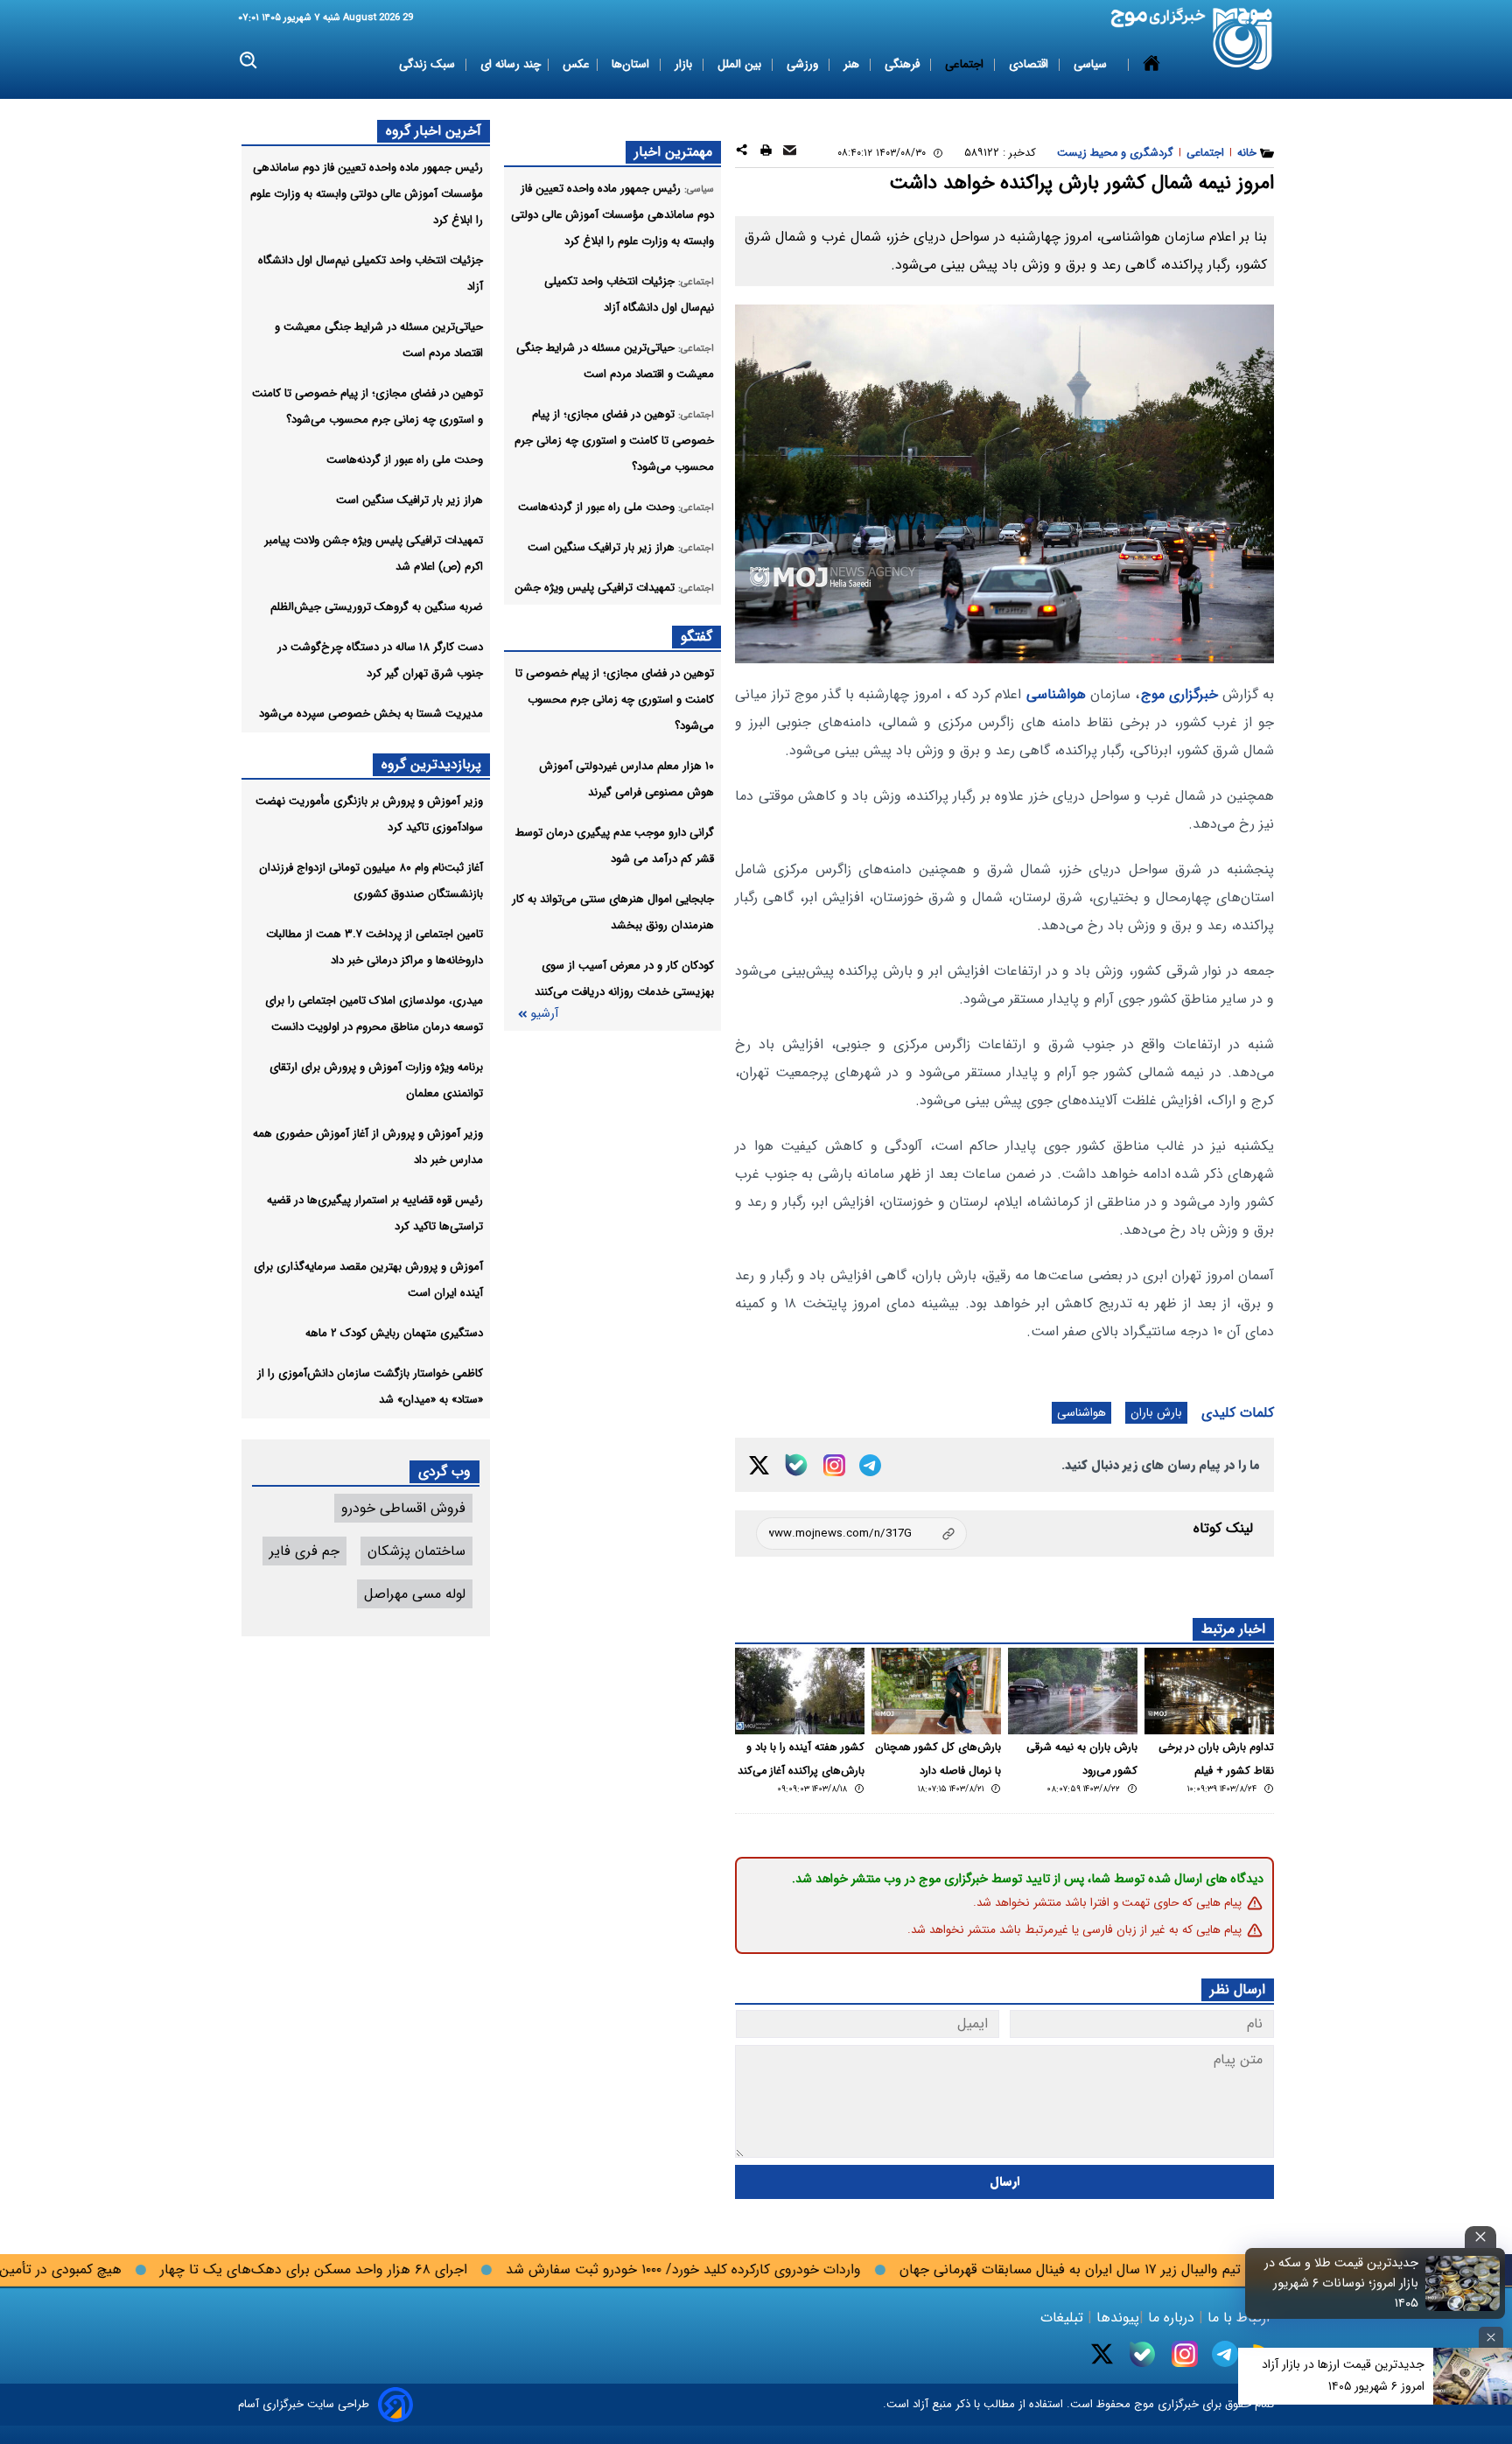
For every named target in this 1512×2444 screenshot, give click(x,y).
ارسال (1005, 2182)
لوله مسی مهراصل (415, 1594)
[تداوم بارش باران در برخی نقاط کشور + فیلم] (1209, 1691)
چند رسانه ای (511, 64)
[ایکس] (759, 1465)
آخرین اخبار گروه (434, 131)
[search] (249, 61)
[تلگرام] (870, 1465)
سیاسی (1092, 64)
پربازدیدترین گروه (431, 764)
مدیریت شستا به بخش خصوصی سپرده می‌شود (371, 714)
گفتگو (696, 637)
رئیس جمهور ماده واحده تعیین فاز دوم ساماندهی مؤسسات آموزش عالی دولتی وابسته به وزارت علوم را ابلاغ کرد (367, 194)
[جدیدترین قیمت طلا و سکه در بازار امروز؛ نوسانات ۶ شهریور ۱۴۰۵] (1463, 2283)
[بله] (796, 1465)
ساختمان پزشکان (416, 1551)
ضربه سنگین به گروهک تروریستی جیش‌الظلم (377, 607)
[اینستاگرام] (834, 1465)
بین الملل (741, 64)
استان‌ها (632, 64)
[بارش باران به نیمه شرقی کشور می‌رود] (1073, 1691)
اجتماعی (966, 64)
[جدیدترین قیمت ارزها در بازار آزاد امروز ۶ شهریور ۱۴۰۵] (1473, 2376)
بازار (685, 64)
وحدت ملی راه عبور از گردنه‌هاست (405, 460)
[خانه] (1151, 65)
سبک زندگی (429, 64)
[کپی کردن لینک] (861, 1534)
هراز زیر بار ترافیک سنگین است (409, 500)
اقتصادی (1030, 64)
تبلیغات (1064, 2318)
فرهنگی (904, 64)
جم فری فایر (304, 1551)
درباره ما (1171, 2318)
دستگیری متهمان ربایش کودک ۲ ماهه (394, 1333)
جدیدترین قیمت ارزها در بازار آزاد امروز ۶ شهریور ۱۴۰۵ (1343, 2375)
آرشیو (544, 1014)
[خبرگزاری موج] (1243, 39)
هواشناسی (1056, 694)
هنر (853, 64)
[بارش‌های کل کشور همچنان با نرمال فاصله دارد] (936, 1691)
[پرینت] (766, 153)
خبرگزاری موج (1179, 694)
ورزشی (804, 64)
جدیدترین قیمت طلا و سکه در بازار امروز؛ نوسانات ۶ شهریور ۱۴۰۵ (1341, 2283)
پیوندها (1116, 2318)
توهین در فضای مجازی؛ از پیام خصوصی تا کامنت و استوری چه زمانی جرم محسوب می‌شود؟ (615, 700)
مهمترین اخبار (673, 152)
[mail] (790, 153)
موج (1142, 2404)
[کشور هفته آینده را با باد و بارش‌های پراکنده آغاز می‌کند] (800, 1691)
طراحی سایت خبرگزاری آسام (304, 2404)
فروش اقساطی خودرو (403, 1508)
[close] (1480, 2237)
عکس (576, 64)
